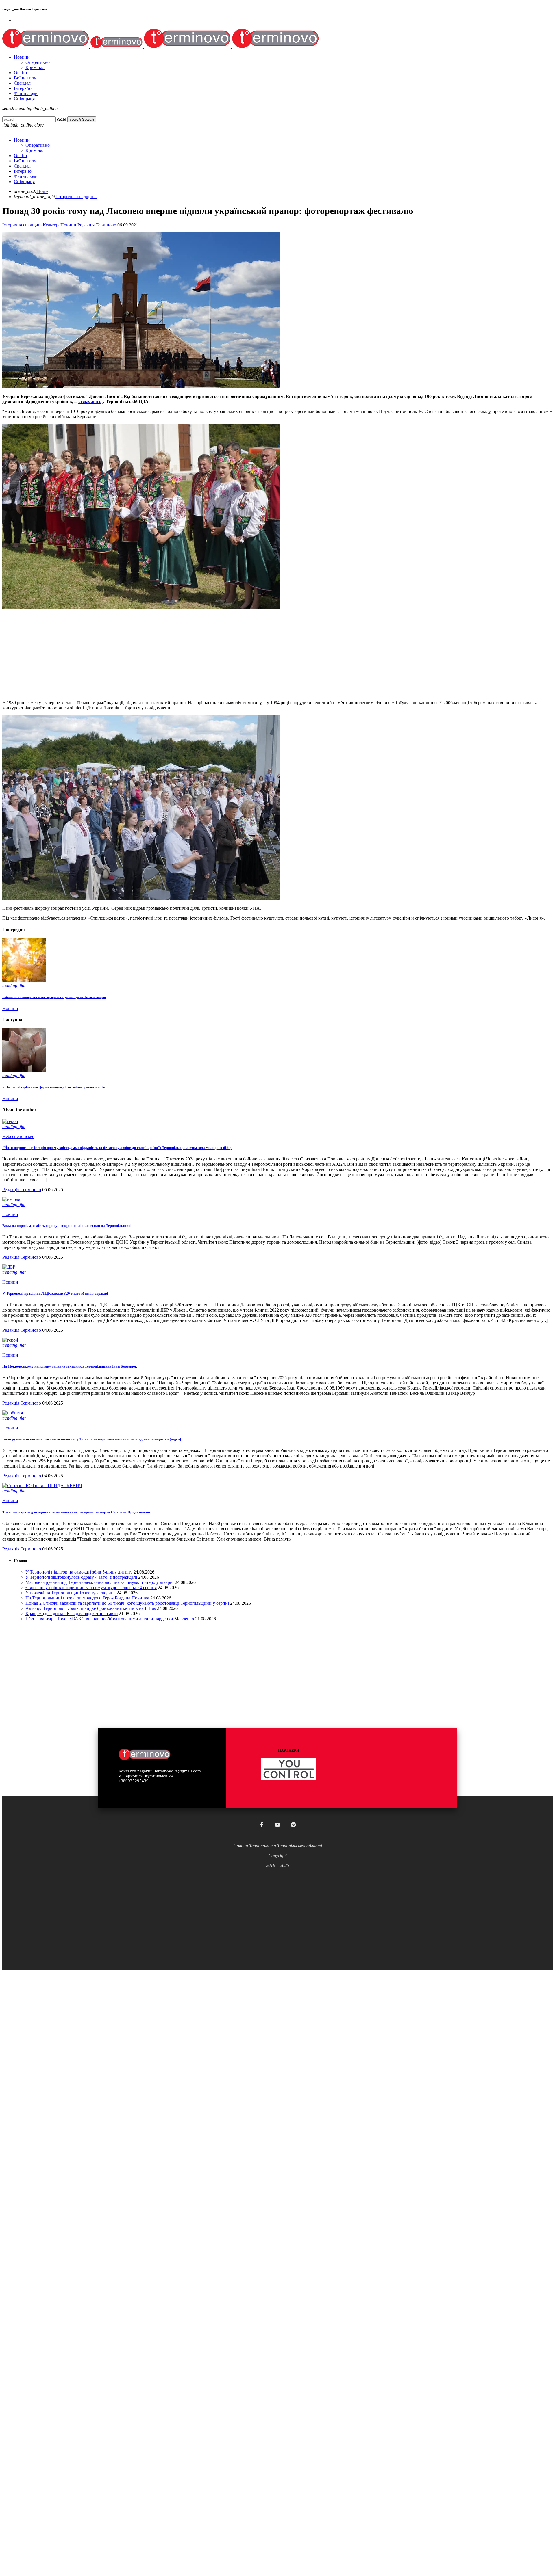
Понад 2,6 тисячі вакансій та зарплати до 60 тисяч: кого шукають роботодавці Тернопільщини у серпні (127, 1603)
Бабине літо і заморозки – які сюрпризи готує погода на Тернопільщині (54, 997)
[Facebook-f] (262, 1825)
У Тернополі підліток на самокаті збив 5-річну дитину (79, 1572)
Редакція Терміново (97, 225)
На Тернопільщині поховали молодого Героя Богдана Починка (87, 1598)
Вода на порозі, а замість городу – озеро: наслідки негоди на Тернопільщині (67, 1226)
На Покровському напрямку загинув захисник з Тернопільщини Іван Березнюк (70, 1366)
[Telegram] (293, 1825)
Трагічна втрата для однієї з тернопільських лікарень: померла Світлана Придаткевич (76, 1512)
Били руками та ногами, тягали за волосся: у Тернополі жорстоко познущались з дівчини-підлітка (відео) (92, 1439)
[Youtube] (277, 1825)
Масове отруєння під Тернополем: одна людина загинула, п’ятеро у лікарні (100, 1582)
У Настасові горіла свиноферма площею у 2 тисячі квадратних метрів (54, 1087)
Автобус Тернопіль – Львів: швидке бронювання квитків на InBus (91, 1608)
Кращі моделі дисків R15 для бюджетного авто (72, 1614)
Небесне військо (18, 1136)
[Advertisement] (176, 655)
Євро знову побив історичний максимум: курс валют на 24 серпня (91, 1588)
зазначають (89, 402)
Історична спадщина (23, 225)
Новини (68, 225)
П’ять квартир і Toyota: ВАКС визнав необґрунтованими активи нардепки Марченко (110, 1619)
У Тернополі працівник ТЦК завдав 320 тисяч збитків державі (55, 1293)
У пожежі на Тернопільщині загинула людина (71, 1593)
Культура (52, 225)
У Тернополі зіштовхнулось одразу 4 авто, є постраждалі (81, 1577)
